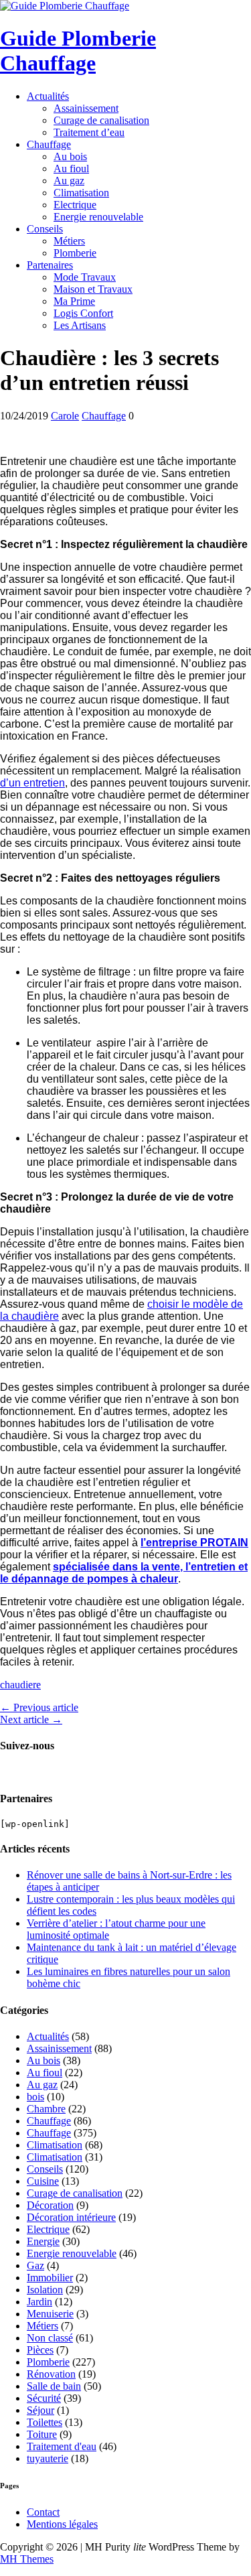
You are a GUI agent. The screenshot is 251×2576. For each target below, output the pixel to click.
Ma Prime (74, 301)
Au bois (70, 156)
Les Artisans (80, 325)
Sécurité (44, 2398)
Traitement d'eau (62, 2446)
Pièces (40, 2350)
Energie (43, 2241)
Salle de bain (54, 2386)
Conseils (45, 229)
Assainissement (86, 108)
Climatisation (81, 193)
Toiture (42, 2434)
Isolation (45, 2290)
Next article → (31, 1719)
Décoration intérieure (71, 2217)
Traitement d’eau (89, 132)
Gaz (35, 2265)
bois (35, 2097)
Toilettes (45, 2422)
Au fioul (71, 168)
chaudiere (20, 1685)
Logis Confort (83, 313)
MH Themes (27, 2559)
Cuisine (43, 2181)
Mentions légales (62, 2524)
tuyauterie (48, 2458)
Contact (43, 2512)
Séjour (40, 2410)
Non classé (50, 2338)
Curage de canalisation (101, 120)
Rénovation (51, 2374)
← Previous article (39, 1707)
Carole (65, 416)
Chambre (46, 2109)
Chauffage (49, 144)
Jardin (39, 2302)
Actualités (48, 96)
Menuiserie (50, 2314)
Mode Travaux (85, 277)
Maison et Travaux (93, 289)
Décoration (50, 2205)
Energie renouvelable (98, 217)
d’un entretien (32, 783)
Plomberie (75, 253)
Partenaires (50, 265)
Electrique (75, 205)
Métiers (69, 241)
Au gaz (69, 181)
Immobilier (50, 2278)
